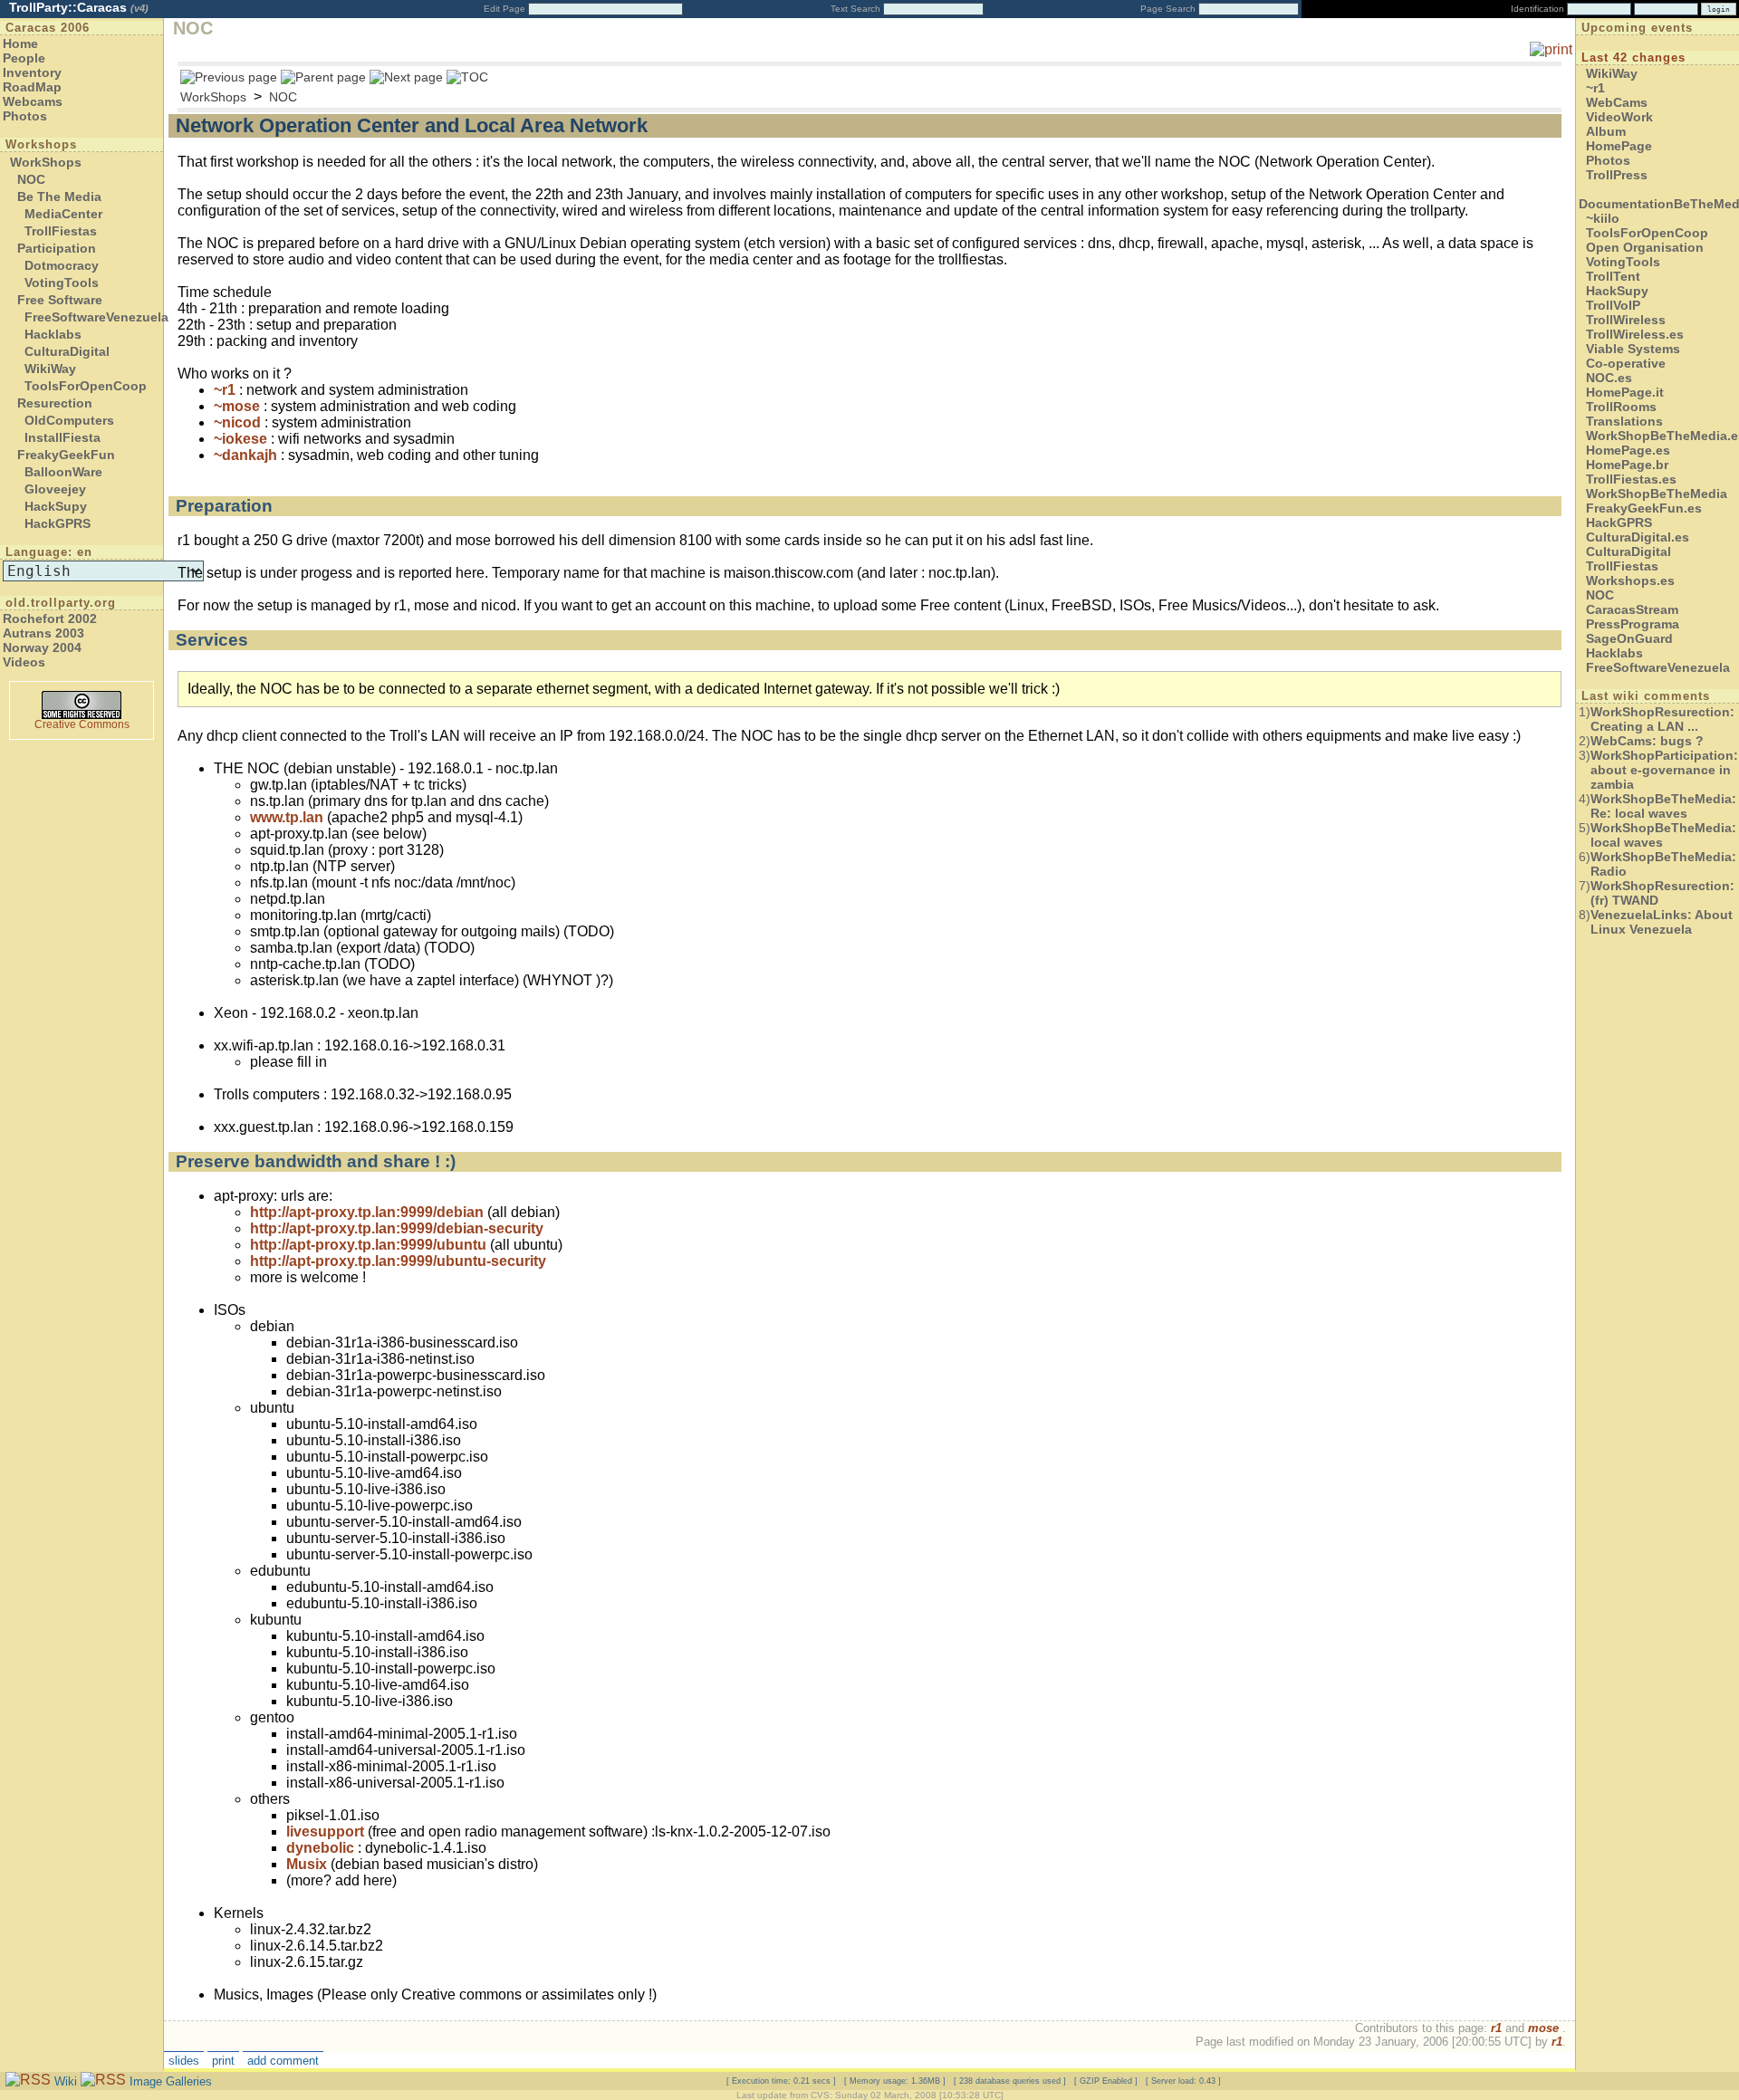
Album (1606, 131)
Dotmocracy (62, 265)
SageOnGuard (1629, 638)
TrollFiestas (61, 231)
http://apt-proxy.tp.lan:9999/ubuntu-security (398, 1261)
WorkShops (46, 162)
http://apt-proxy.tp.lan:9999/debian (367, 1212)
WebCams (1617, 102)
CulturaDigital (67, 351)
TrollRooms (1621, 407)
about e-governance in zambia (1664, 770)
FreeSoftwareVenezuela (96, 317)
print (223, 2061)
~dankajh (245, 455)
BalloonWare (63, 472)
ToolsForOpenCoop (86, 386)
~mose (237, 406)
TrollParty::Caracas (79, 7)
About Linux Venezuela (1662, 922)
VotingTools (62, 283)
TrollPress (1617, 175)
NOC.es (1609, 378)
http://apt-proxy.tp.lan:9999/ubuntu (368, 1245)
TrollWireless (1626, 320)
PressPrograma (1633, 624)
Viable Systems (1633, 349)
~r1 (225, 390)
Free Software (60, 300)
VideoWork (1619, 117)
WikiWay (50, 369)
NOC (31, 179)
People (24, 58)
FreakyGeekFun (66, 455)
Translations (1624, 421)
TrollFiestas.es (1631, 479)
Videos (24, 662)
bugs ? (1647, 741)
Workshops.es (1630, 580)
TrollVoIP (1613, 305)
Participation (57, 248)
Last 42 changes (1633, 58)
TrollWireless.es (1635, 334)
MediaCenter (63, 214)
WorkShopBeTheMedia (1657, 494)
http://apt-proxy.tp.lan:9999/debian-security (397, 1228)
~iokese (240, 439)
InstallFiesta (62, 437)
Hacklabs (53, 334)
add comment (283, 2061)
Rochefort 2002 (50, 618)
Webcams (33, 101)
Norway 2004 (42, 647)
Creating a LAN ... (1662, 719)
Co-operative (1626, 363)
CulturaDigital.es (1638, 537)
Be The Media (59, 197)
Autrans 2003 (43, 633)
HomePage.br (1627, 465)
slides (184, 2061)
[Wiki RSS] (28, 2081)
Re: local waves (1663, 806)
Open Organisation (1645, 247)
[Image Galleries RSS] (103, 2081)
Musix (307, 1864)
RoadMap (32, 87)
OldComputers (69, 420)
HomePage (1619, 146)
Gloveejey (55, 489)
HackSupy (56, 506)
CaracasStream (1632, 609)
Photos (25, 116)
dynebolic (320, 1848)
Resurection (55, 403)
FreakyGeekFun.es (1644, 508)
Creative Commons (82, 724)
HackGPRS (58, 523)
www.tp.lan (287, 817)
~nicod (237, 422)
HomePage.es (1628, 450)
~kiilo (1603, 218)
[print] (1551, 49)
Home (20, 43)
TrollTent (1613, 276)
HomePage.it (1625, 392)
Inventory (32, 72)
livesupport (325, 1832)
